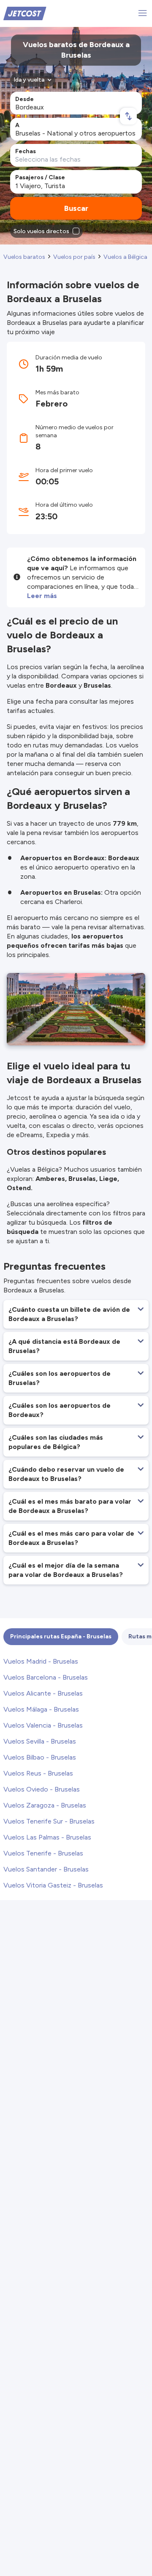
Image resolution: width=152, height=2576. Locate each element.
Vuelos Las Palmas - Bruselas (47, 1837)
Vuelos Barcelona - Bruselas (46, 1677)
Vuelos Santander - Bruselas (46, 1869)
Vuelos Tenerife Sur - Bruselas (49, 1821)
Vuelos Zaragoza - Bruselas (45, 1805)
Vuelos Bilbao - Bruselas (40, 1757)
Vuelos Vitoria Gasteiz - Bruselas (53, 1885)
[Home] (25, 13)
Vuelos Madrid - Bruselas (41, 1661)
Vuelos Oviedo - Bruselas (42, 1789)
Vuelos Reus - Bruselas (38, 1773)
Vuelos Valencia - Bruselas (43, 1725)
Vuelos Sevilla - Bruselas (40, 1741)
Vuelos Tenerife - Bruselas (43, 1853)
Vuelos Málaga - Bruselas (41, 1709)
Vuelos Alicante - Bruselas (43, 1693)
